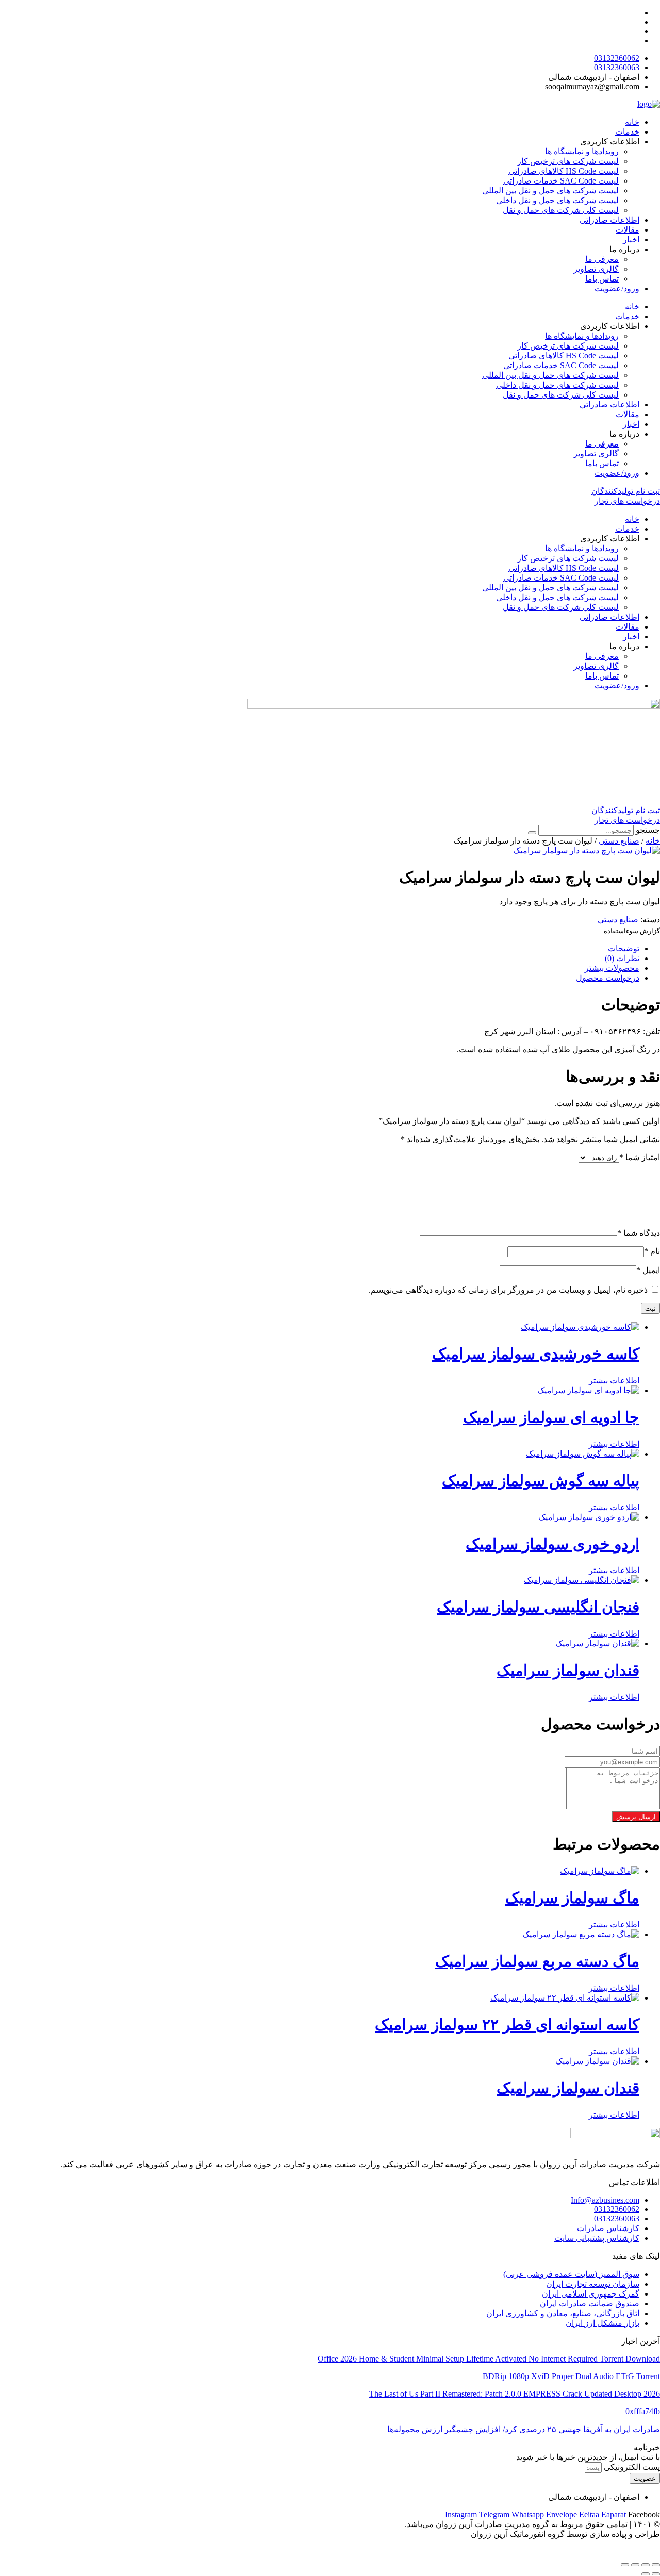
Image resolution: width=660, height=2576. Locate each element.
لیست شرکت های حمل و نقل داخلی (557, 200)
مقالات (628, 230)
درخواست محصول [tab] (608, 978)
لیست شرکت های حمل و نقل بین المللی (550, 191)
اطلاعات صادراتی (609, 220)
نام (652, 1251)
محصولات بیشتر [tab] (612, 968)
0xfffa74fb (643, 2411)
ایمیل (648, 1270)
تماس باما (602, 279)
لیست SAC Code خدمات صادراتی (561, 181)
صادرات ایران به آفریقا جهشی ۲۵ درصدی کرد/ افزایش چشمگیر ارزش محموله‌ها (524, 2429)
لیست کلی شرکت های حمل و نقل (561, 210)
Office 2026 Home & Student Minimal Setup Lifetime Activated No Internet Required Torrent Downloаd (489, 2359)
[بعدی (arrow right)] (646, 2574)
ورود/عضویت (617, 288)
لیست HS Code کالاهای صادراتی (564, 171)
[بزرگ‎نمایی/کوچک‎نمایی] (656, 2565)
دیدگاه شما (639, 1233)
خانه (632, 122)
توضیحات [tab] (624, 948)
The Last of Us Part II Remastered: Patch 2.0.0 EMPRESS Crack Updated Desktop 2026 (515, 2394)
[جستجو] (532, 833)
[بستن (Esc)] (625, 2565)
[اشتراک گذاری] (635, 2565)
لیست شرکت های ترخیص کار (568, 161)
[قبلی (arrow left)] (656, 2574)
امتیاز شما (640, 1157)
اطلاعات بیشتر (614, 1381)
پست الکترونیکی (631, 2467)
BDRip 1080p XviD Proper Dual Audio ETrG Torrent (571, 2376)
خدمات (627, 132)
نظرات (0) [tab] (622, 958)
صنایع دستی (619, 841)
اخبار (631, 240)
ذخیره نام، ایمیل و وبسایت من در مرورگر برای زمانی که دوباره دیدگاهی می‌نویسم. (508, 1290)
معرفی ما (602, 259)
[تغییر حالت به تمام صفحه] (646, 2565)
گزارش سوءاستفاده (632, 931)
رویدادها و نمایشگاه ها (582, 151)
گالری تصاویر (596, 269)
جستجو (648, 830)
